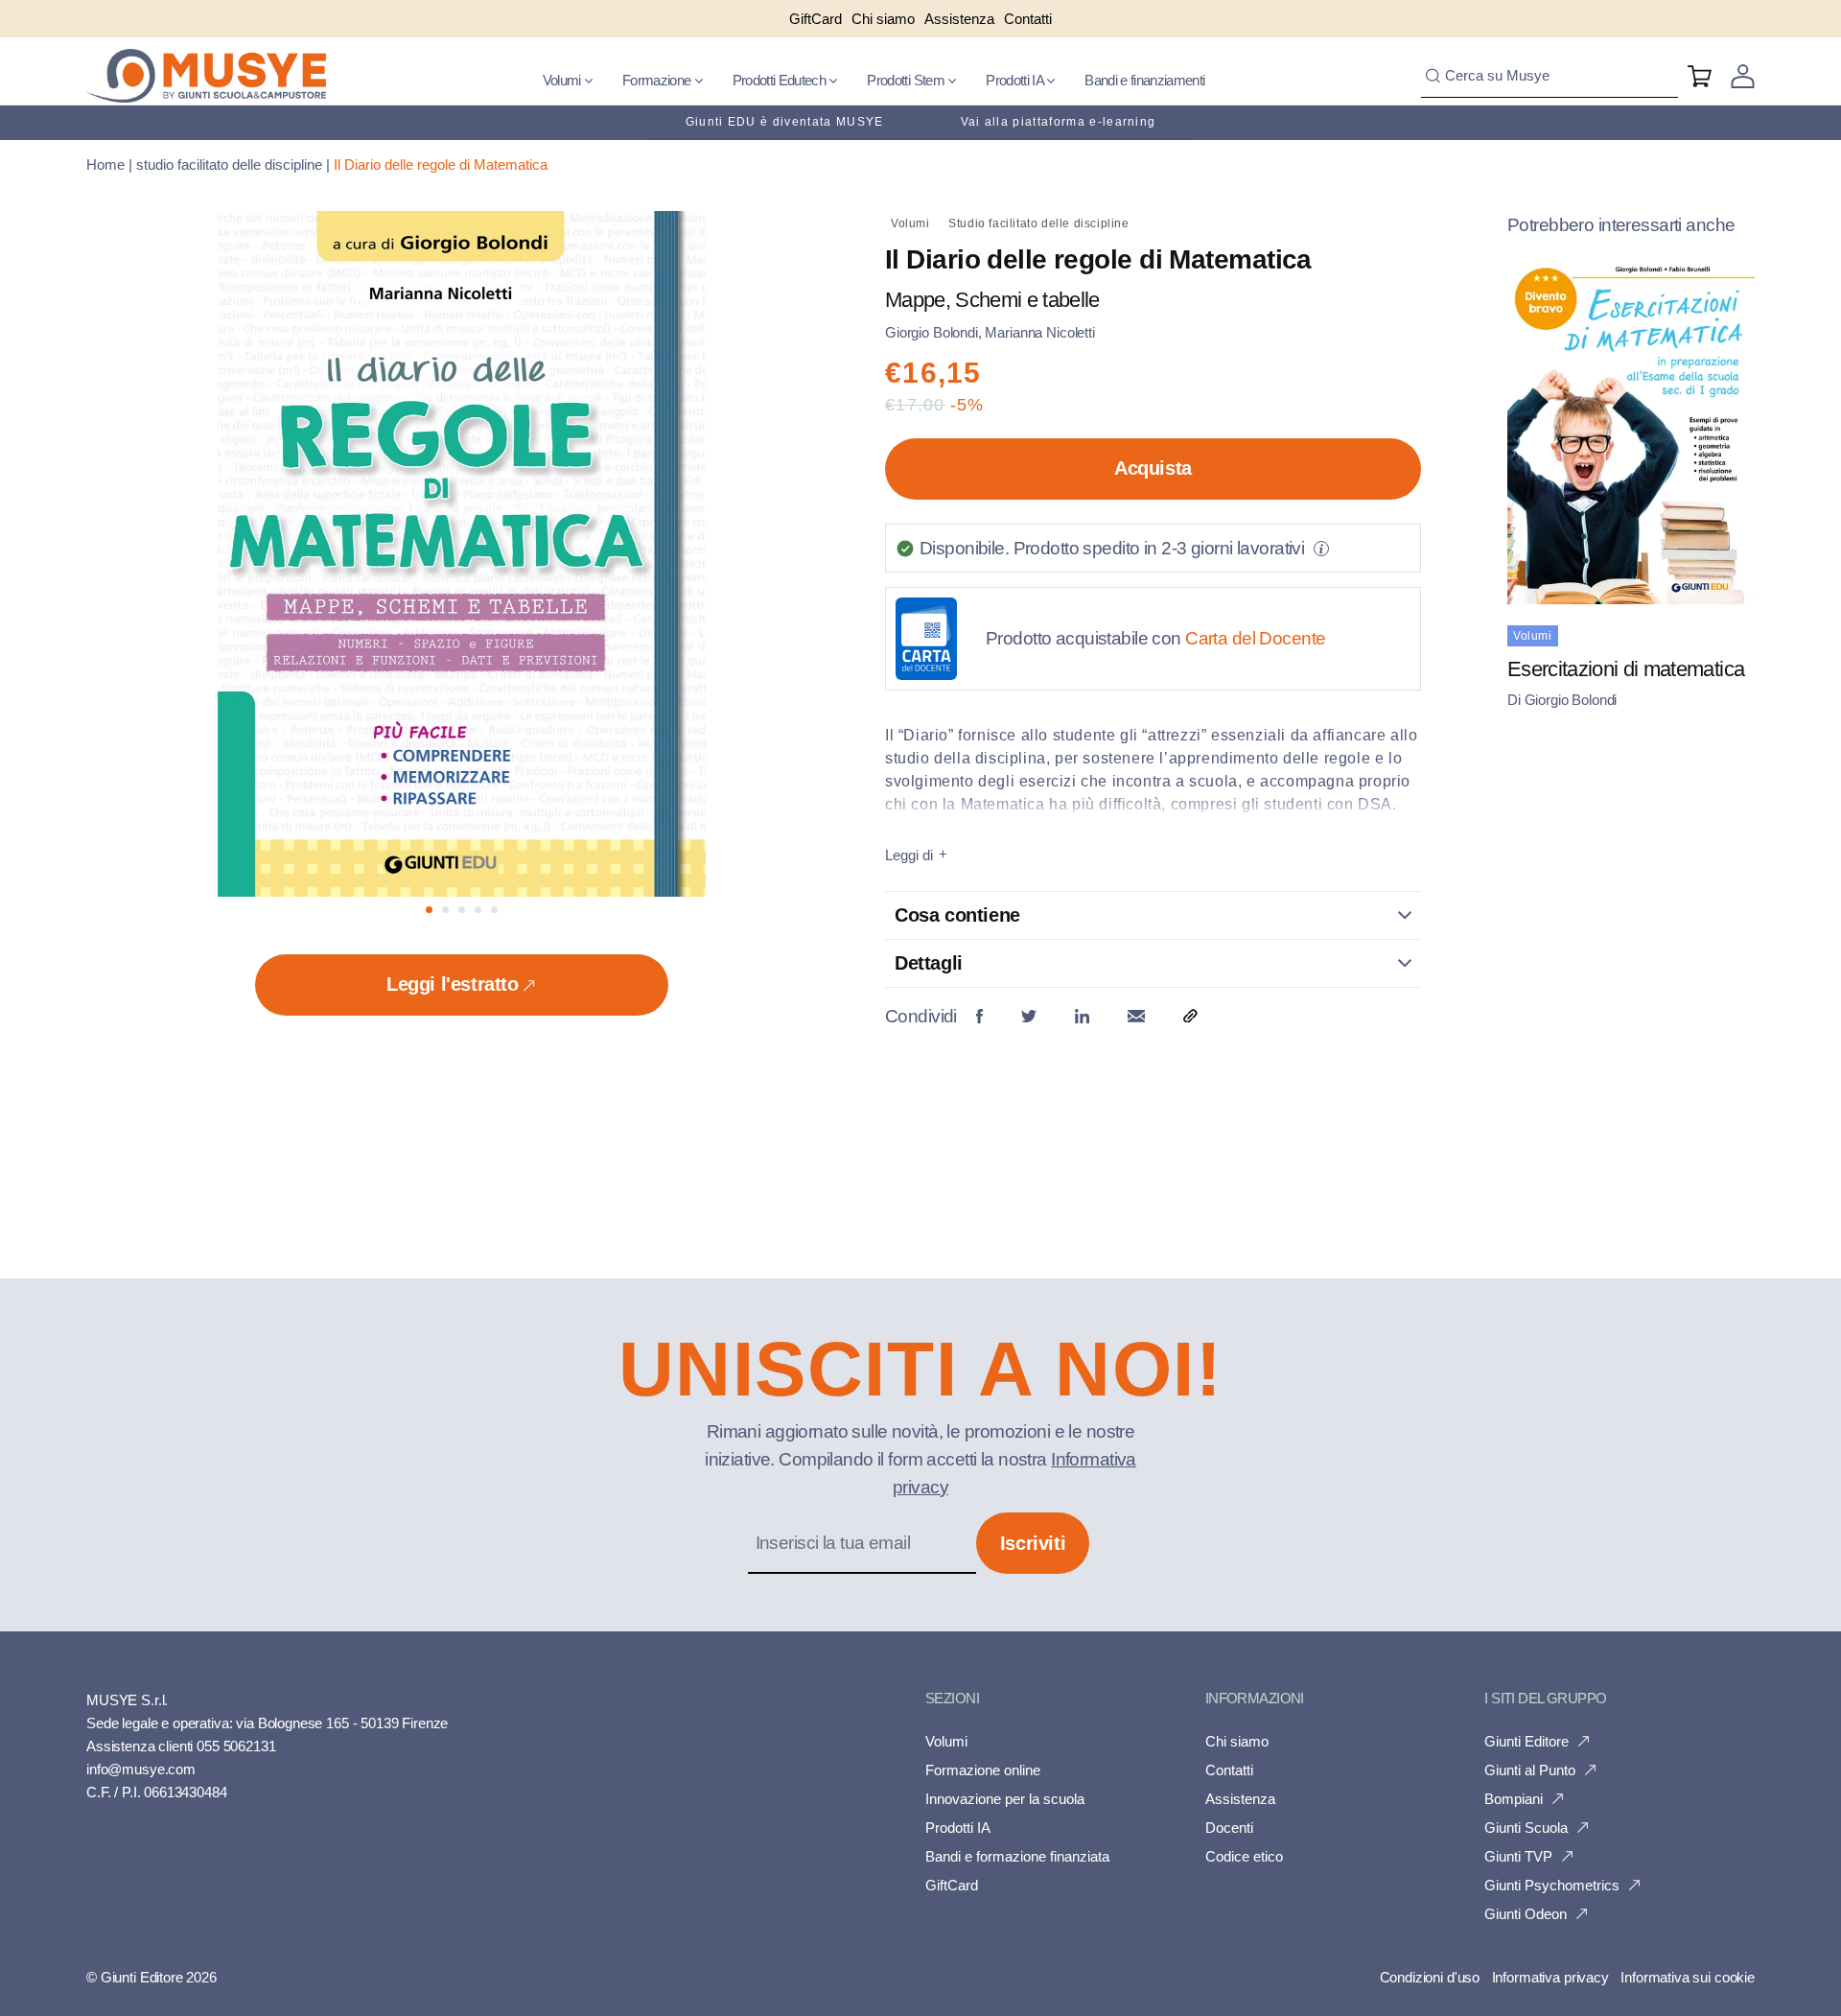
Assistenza (1240, 1799)
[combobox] (1550, 76)
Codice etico (1244, 1856)
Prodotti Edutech (781, 80)
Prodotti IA (1016, 80)
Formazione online (983, 1770)
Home (105, 164)
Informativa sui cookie (1688, 1977)
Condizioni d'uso (1430, 1977)
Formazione (658, 80)
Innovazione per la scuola (1005, 1799)
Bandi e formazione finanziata (1017, 1856)
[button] (568, 81)
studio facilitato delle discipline (229, 164)
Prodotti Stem (907, 80)
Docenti (1229, 1828)
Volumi (563, 80)
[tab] (429, 910)
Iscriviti (1033, 1543)
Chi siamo (1237, 1741)
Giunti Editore (1526, 1741)
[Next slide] (695, 563)
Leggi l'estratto (453, 984)
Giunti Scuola (1526, 1828)
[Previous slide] (228, 563)
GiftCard (952, 1885)
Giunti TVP (1518, 1856)
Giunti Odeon (1526, 1914)
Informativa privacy (1550, 1977)
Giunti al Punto (1530, 1770)
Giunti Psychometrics (1552, 1885)
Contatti (1229, 1770)
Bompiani (1514, 1799)
